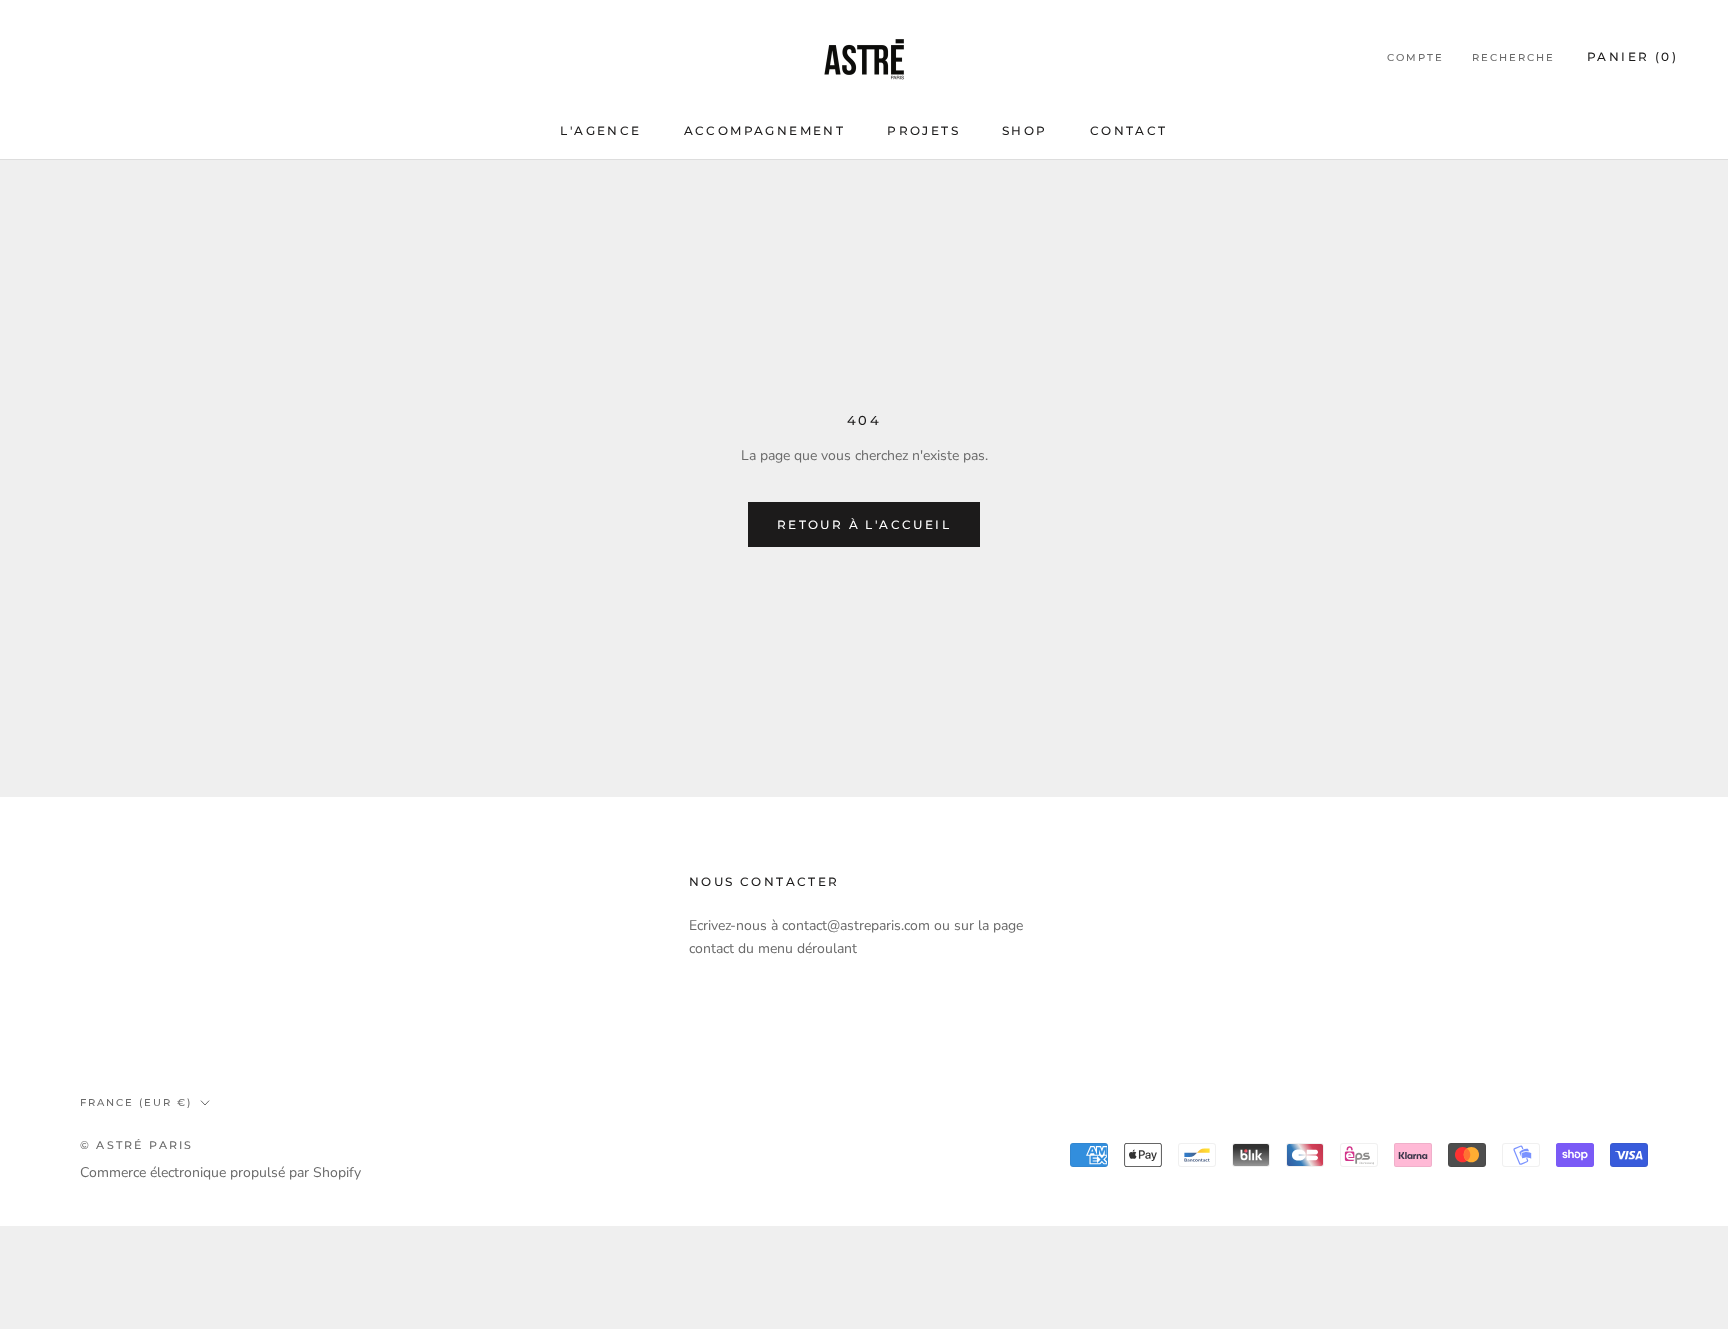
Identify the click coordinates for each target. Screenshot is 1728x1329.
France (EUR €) (136, 1102)
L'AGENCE (600, 130)
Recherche (1513, 57)
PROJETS (923, 130)
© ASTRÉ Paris (137, 1145)
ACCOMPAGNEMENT (765, 130)
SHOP (1025, 130)
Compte (1415, 57)
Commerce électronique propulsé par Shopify (220, 1172)
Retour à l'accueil (864, 524)
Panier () (1632, 56)
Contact (1129, 130)
